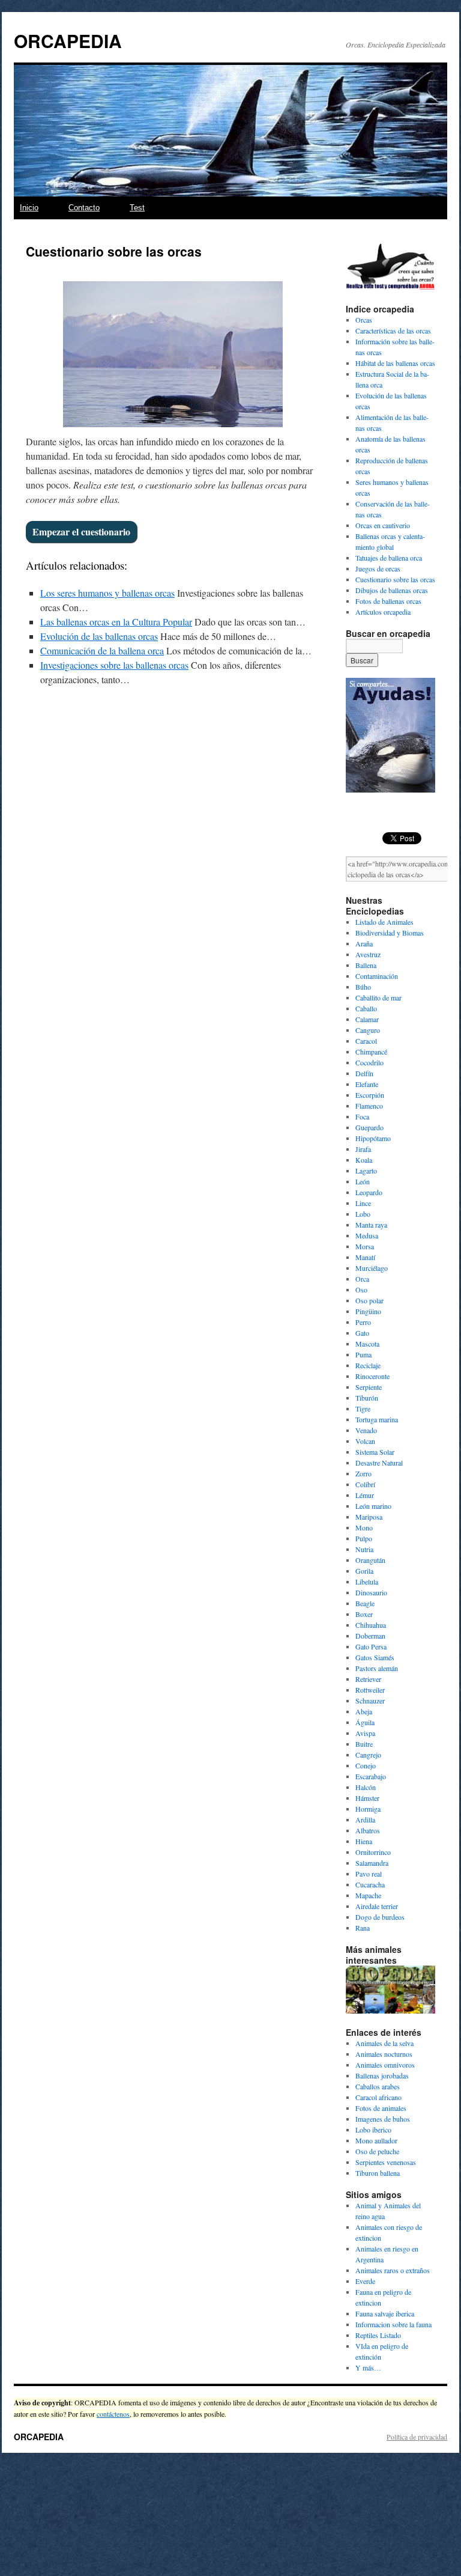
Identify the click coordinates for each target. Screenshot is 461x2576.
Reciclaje (368, 1365)
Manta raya (371, 1225)
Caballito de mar (378, 997)
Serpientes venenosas (386, 2162)
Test (137, 208)
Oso (361, 1290)
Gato (362, 1333)
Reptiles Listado (378, 2335)
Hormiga (368, 1809)
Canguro (368, 1030)
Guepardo (369, 1127)
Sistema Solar (375, 1452)
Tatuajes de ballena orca (389, 558)
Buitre (364, 1744)
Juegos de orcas (378, 568)
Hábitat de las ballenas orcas (395, 363)
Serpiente (369, 1387)
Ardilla (365, 1819)
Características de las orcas (393, 330)
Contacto (84, 208)
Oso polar (369, 1300)
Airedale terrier (377, 1906)
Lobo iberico (373, 2130)
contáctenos (113, 2414)
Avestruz (368, 954)
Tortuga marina (377, 1419)
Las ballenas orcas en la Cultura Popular (116, 622)
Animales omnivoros (385, 2065)
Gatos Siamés (375, 1657)
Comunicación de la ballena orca (102, 650)
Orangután (370, 1560)
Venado (366, 1430)
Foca (362, 1116)
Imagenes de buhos (383, 2119)
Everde (365, 2281)
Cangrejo (368, 1755)
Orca (362, 1279)
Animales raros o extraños (393, 2270)
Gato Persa (371, 1646)
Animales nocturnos (384, 2054)
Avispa (365, 1733)
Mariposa (369, 1517)
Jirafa (363, 1149)
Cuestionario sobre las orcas (395, 579)
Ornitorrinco (373, 1852)
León (363, 1181)
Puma (363, 1354)
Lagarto (366, 1171)
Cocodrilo (369, 1062)
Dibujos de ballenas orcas (392, 590)
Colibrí (365, 1484)
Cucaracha (370, 1884)
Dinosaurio (371, 1592)
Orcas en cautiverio (383, 525)
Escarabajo (371, 1776)
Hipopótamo (373, 1138)
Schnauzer (370, 1701)
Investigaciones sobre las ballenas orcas (114, 665)
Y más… (368, 2367)
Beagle (365, 1603)
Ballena (366, 965)
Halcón (366, 1787)
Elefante (367, 1084)
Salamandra (372, 1863)
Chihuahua (371, 1625)
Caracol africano (378, 2097)
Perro (363, 1322)
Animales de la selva (384, 2043)
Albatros (368, 1830)
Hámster (367, 1798)
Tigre (363, 1408)
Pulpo (364, 1538)
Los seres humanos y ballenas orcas (107, 593)
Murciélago (372, 1268)
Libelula (367, 1582)
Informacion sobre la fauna (393, 2324)
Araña (364, 943)
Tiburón (367, 1398)
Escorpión (370, 1095)
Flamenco (369, 1106)
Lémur (365, 1495)
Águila (365, 1722)
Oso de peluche (377, 2151)
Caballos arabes (378, 2086)
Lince (363, 1203)
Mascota (367, 1344)
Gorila (364, 1571)
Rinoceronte (372, 1376)
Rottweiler (370, 1690)
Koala (364, 1160)
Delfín (364, 1073)
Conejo (366, 1765)
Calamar (367, 1019)
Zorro (363, 1473)
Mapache (368, 1895)
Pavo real (369, 1874)
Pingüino (368, 1311)
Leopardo (369, 1192)
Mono (364, 1527)
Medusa (367, 1235)
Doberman (370, 1636)
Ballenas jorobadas (382, 2075)
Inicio (29, 208)
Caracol (366, 1041)
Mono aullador (376, 2140)
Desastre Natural (379, 1463)
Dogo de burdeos (380, 1917)
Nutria (364, 1549)
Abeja (364, 1711)
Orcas (364, 320)
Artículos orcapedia (383, 612)
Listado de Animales (384, 922)
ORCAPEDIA (68, 41)
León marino (373, 1506)
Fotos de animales (381, 2108)
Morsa (365, 1246)
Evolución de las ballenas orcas (99, 636)
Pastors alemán (377, 1668)
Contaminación (377, 976)
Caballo (366, 1008)
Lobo (363, 1214)
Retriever (368, 1679)
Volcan (365, 1441)
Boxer (364, 1614)
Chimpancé (371, 1052)
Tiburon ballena (378, 2173)
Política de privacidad (417, 2437)
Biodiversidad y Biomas (390, 933)
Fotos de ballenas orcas (388, 601)
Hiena (364, 1841)
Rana (363, 1928)
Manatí (365, 1257)
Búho (363, 987)
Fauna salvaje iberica (385, 2313)
